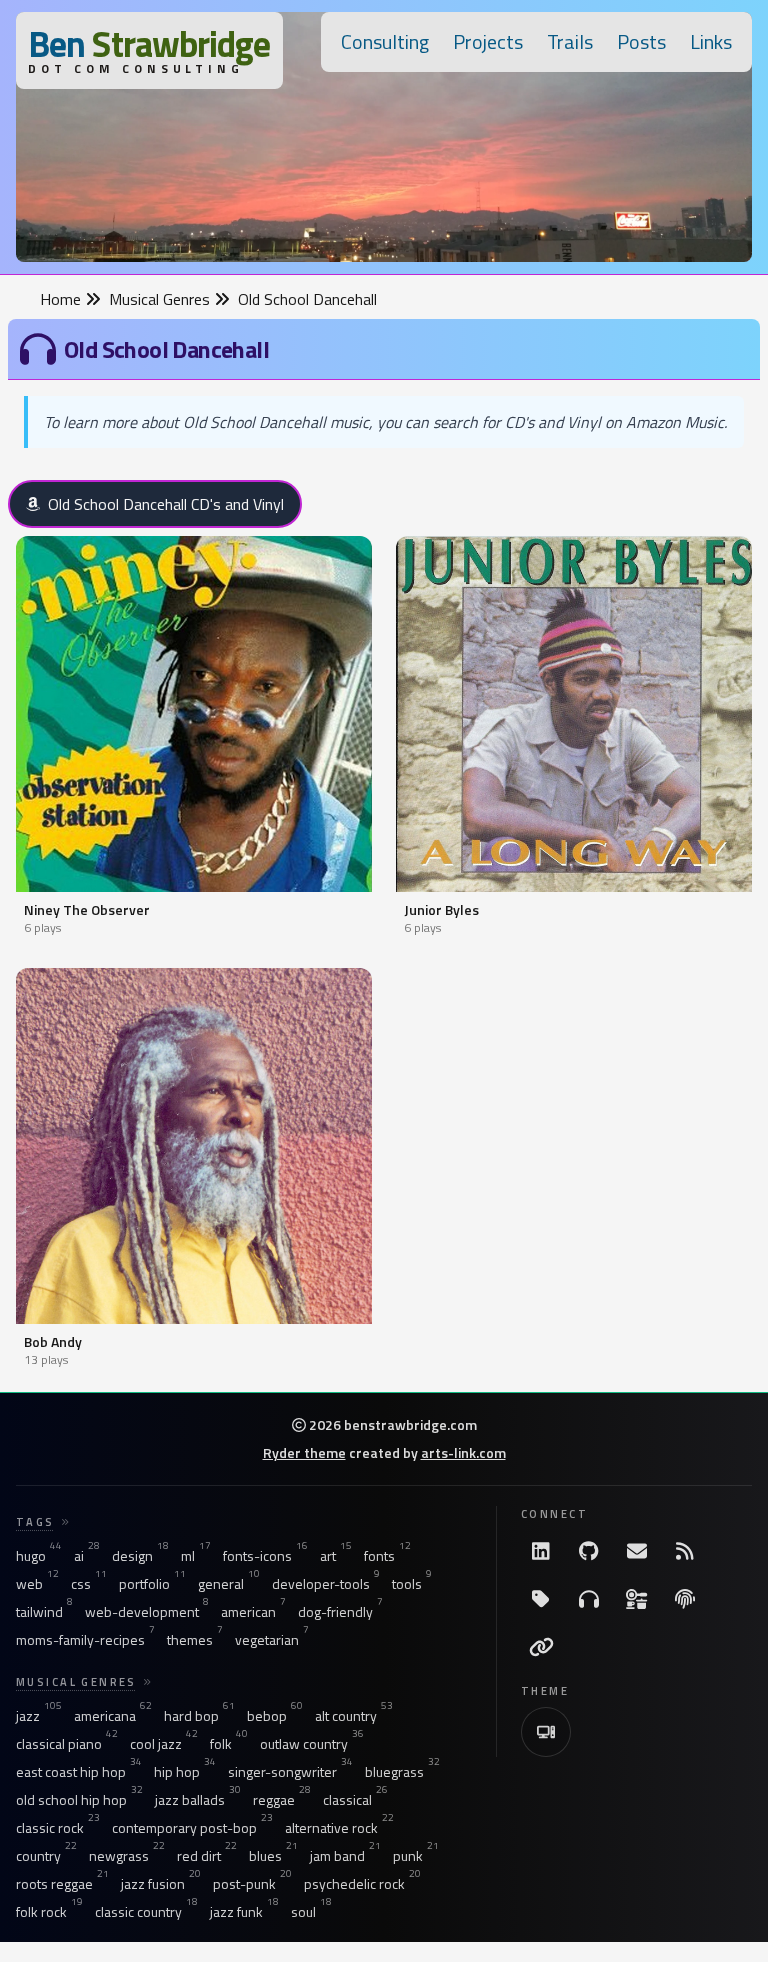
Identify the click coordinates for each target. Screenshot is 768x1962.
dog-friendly (340, 1612)
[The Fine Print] (685, 1599)
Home (62, 299)
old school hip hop (79, 1800)
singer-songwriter (290, 1772)
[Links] (541, 1647)
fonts (387, 1556)
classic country (146, 1912)
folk (229, 1744)
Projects (488, 41)
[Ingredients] (637, 1599)
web (37, 1584)
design (140, 1556)
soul (311, 1912)
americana (113, 1716)
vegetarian (272, 1640)
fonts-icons (265, 1556)
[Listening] (589, 1599)
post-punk (252, 1884)
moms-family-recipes (85, 1640)
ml (196, 1556)
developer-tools (326, 1584)
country (46, 1856)
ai (87, 1556)
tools (412, 1584)
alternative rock (339, 1828)
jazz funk (244, 1912)
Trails (570, 41)
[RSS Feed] (685, 1551)
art (336, 1556)
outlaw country (312, 1744)
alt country (354, 1716)
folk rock (49, 1912)
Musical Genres (161, 299)
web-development (147, 1612)
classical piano (67, 1744)
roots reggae (62, 1884)
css (89, 1584)
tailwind (44, 1612)
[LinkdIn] (541, 1551)
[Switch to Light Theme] (546, 1732)
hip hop (185, 1772)
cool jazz (164, 1744)
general (229, 1584)
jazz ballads (198, 1800)
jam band (345, 1856)
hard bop (199, 1716)
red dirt (207, 1856)
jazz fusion (161, 1884)
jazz (39, 1716)
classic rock (58, 1828)
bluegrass (402, 1772)
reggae (282, 1800)
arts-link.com (463, 1452)
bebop (275, 1716)
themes (195, 1640)
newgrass (127, 1856)
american (253, 1612)
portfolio (152, 1584)
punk (416, 1856)
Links (711, 41)
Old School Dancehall (307, 299)
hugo (39, 1556)
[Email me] (637, 1551)
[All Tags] (541, 1599)
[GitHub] (589, 1551)
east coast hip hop (79, 1772)
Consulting (385, 41)
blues (273, 1856)
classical (355, 1800)
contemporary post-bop (192, 1828)
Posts (641, 41)
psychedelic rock (362, 1884)
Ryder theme (304, 1452)
